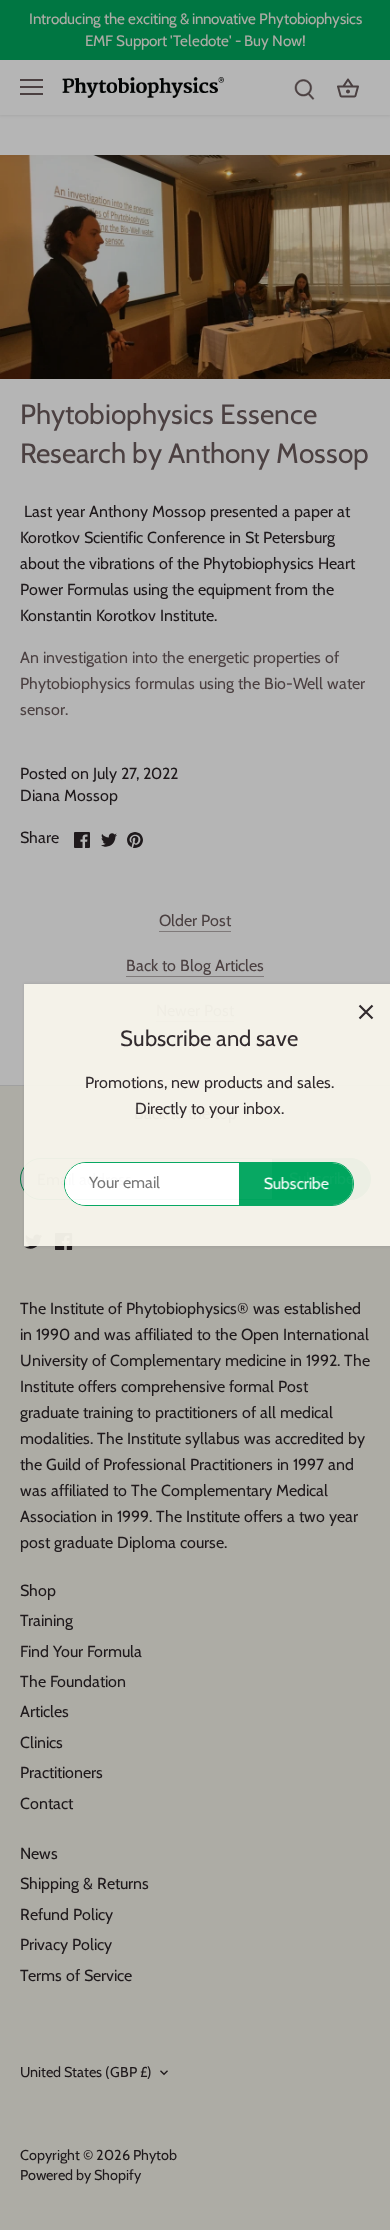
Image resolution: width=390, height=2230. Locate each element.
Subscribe (282, 1183)
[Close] (352, 1012)
